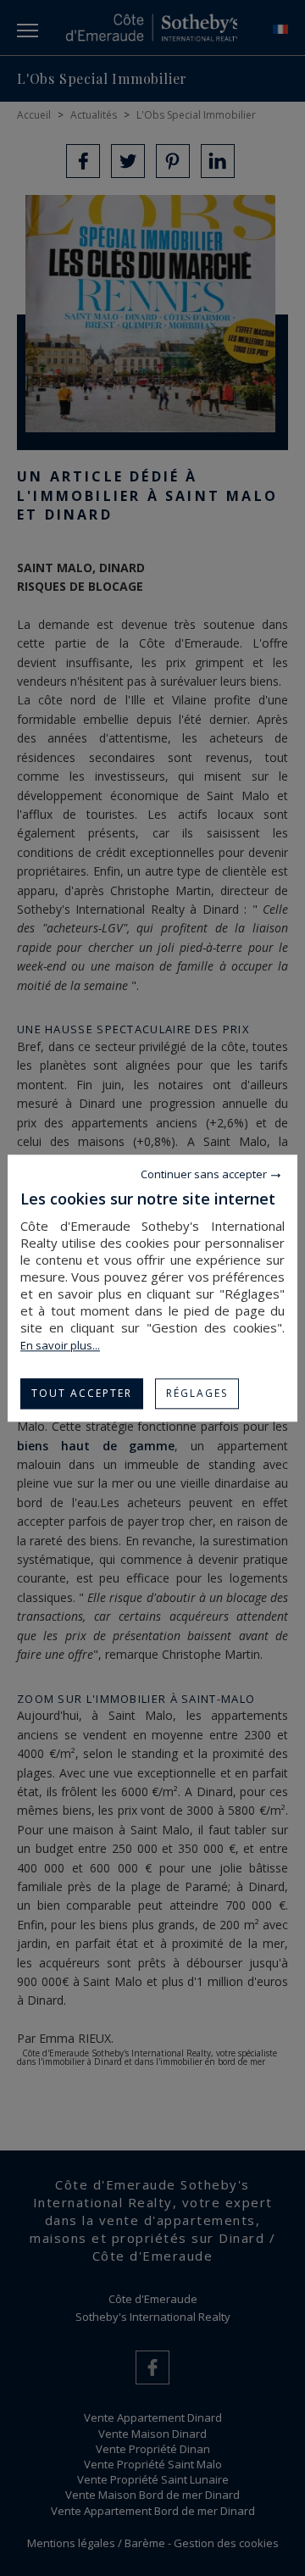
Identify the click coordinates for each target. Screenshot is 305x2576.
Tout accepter (82, 1393)
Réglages (197, 1393)
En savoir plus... (60, 1345)
